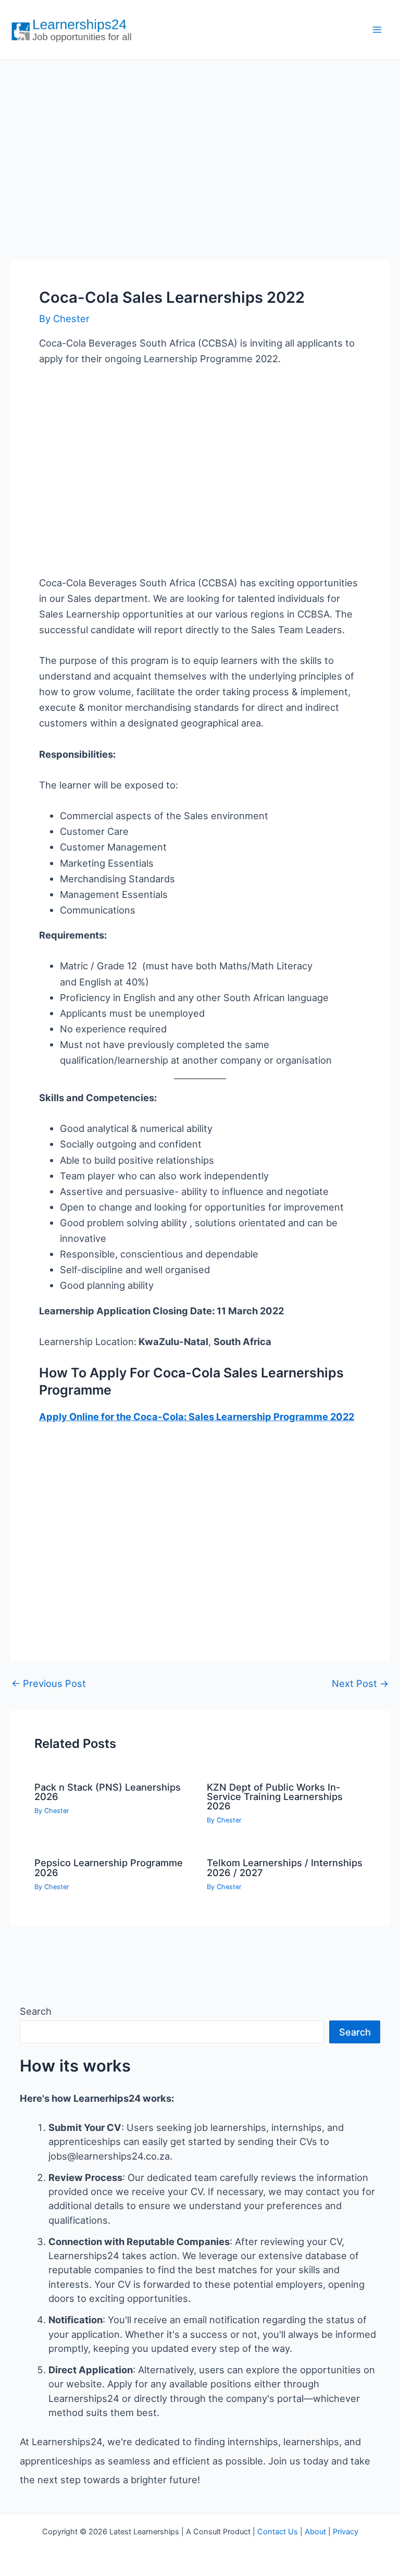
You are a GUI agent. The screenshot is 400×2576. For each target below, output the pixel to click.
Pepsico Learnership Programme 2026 (109, 1867)
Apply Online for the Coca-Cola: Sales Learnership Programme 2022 (197, 1416)
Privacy (346, 2532)
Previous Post (49, 1683)
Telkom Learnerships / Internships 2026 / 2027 (285, 1867)
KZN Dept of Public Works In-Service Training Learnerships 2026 (275, 1796)
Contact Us (278, 2532)
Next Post (360, 1683)
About (315, 2532)
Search (36, 2011)
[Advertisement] (200, 149)
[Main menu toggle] (377, 30)
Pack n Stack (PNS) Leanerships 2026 (108, 1792)
